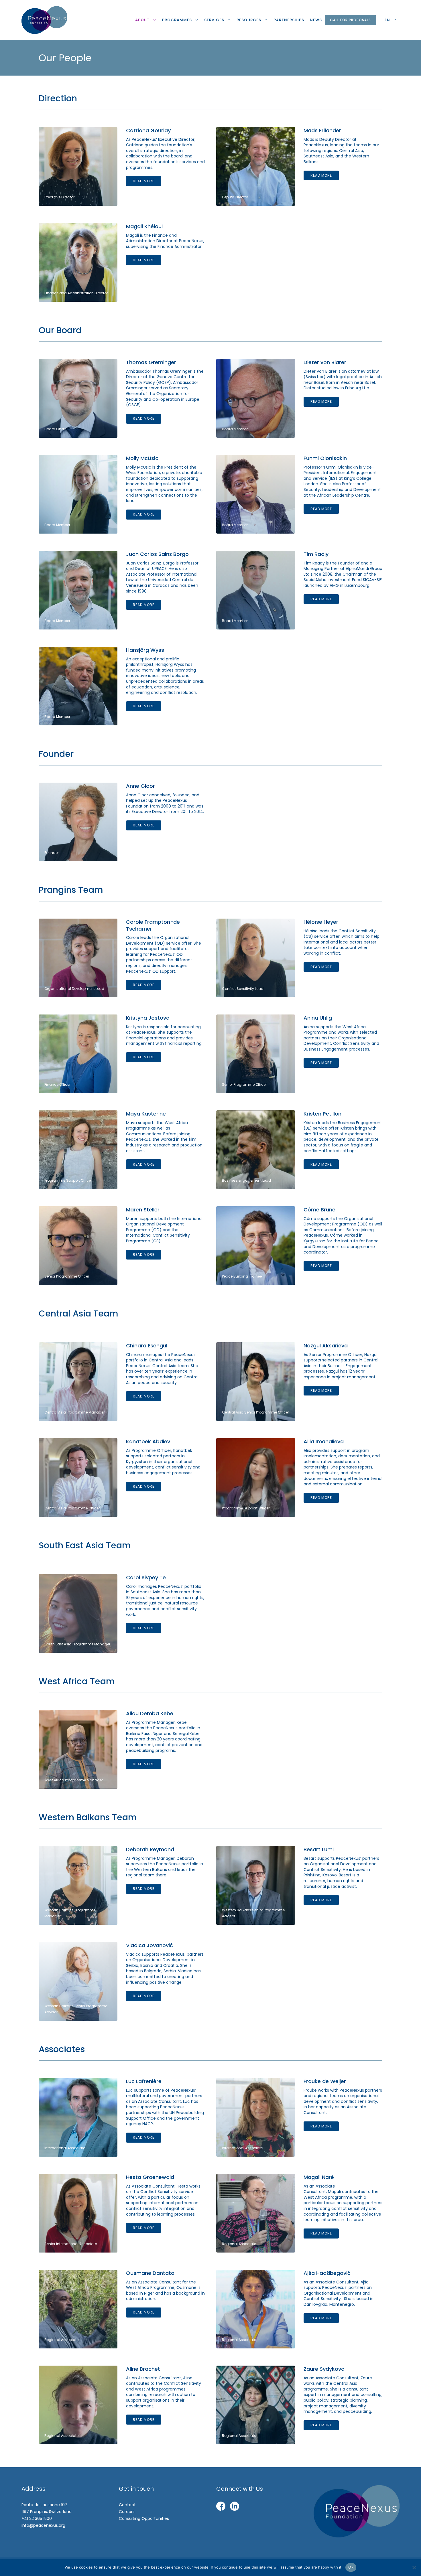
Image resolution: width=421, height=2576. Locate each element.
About (142, 20)
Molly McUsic (142, 458)
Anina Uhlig (318, 1018)
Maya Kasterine (146, 1114)
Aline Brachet (143, 2369)
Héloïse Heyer (321, 922)
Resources (249, 20)
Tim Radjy (316, 554)
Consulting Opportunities (144, 2518)
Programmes (177, 20)
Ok (351, 2567)
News (316, 20)
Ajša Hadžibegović (327, 2273)
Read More (144, 181)
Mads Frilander (322, 130)
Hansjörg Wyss (145, 650)
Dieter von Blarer (325, 362)
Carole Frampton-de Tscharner (153, 925)
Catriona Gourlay (148, 130)
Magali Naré (319, 2177)
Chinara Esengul (147, 1346)
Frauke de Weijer (325, 2081)
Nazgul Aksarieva (326, 1346)
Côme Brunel (320, 1210)
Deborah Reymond (150, 1849)
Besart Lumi (319, 1849)
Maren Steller (143, 1210)
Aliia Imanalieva (324, 1441)
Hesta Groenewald (150, 2177)
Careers (127, 2512)
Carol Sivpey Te (146, 1577)
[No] (414, 2567)
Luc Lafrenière (144, 2081)
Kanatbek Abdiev (148, 1441)
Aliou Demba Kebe (150, 1713)
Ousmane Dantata (150, 2273)
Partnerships (289, 20)
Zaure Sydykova (324, 2369)
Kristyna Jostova (148, 1018)
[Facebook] (221, 2507)
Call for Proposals (350, 20)
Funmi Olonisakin (325, 458)
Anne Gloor (140, 786)
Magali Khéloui (144, 226)
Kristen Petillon (322, 1114)
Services (214, 20)
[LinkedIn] (235, 2507)
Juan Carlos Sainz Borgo (157, 554)
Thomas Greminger (151, 362)
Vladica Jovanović (149, 1945)
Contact (127, 2505)
